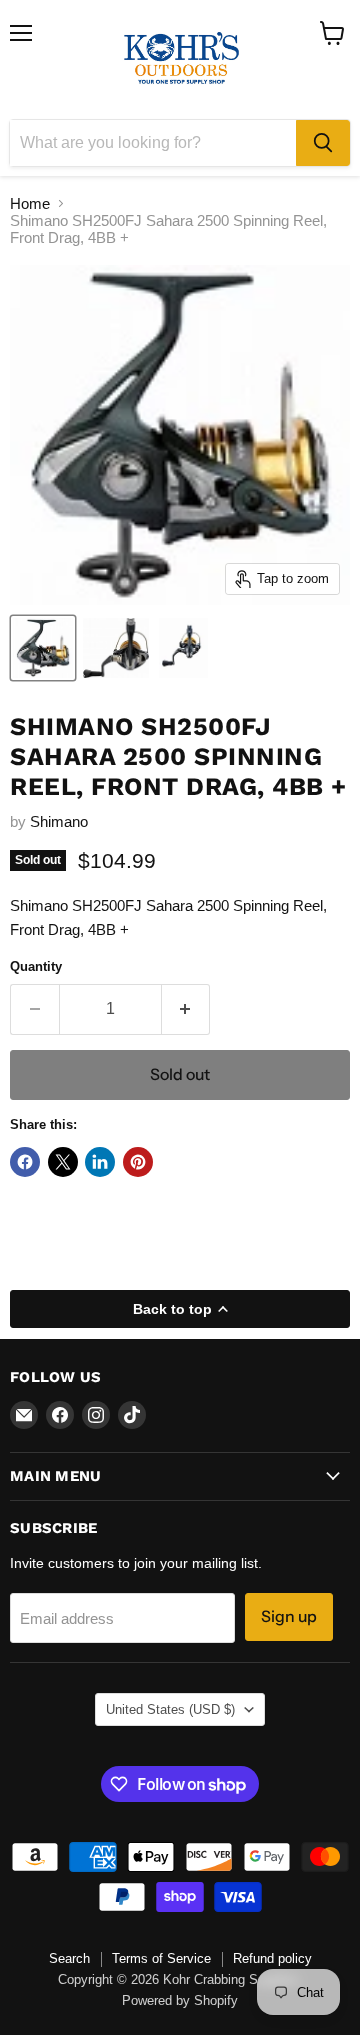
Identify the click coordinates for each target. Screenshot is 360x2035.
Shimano (59, 821)
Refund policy (272, 1958)
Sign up (289, 1616)
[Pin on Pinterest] (138, 1162)
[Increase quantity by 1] (186, 1009)
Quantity (36, 966)
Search (69, 1958)
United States (170, 1709)
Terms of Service (161, 1958)
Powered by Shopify (180, 2000)
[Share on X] (63, 1162)
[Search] (323, 143)
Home (30, 203)
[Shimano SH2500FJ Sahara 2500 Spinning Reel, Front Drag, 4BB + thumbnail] (43, 648)
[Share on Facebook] (25, 1162)
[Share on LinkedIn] (100, 1162)
